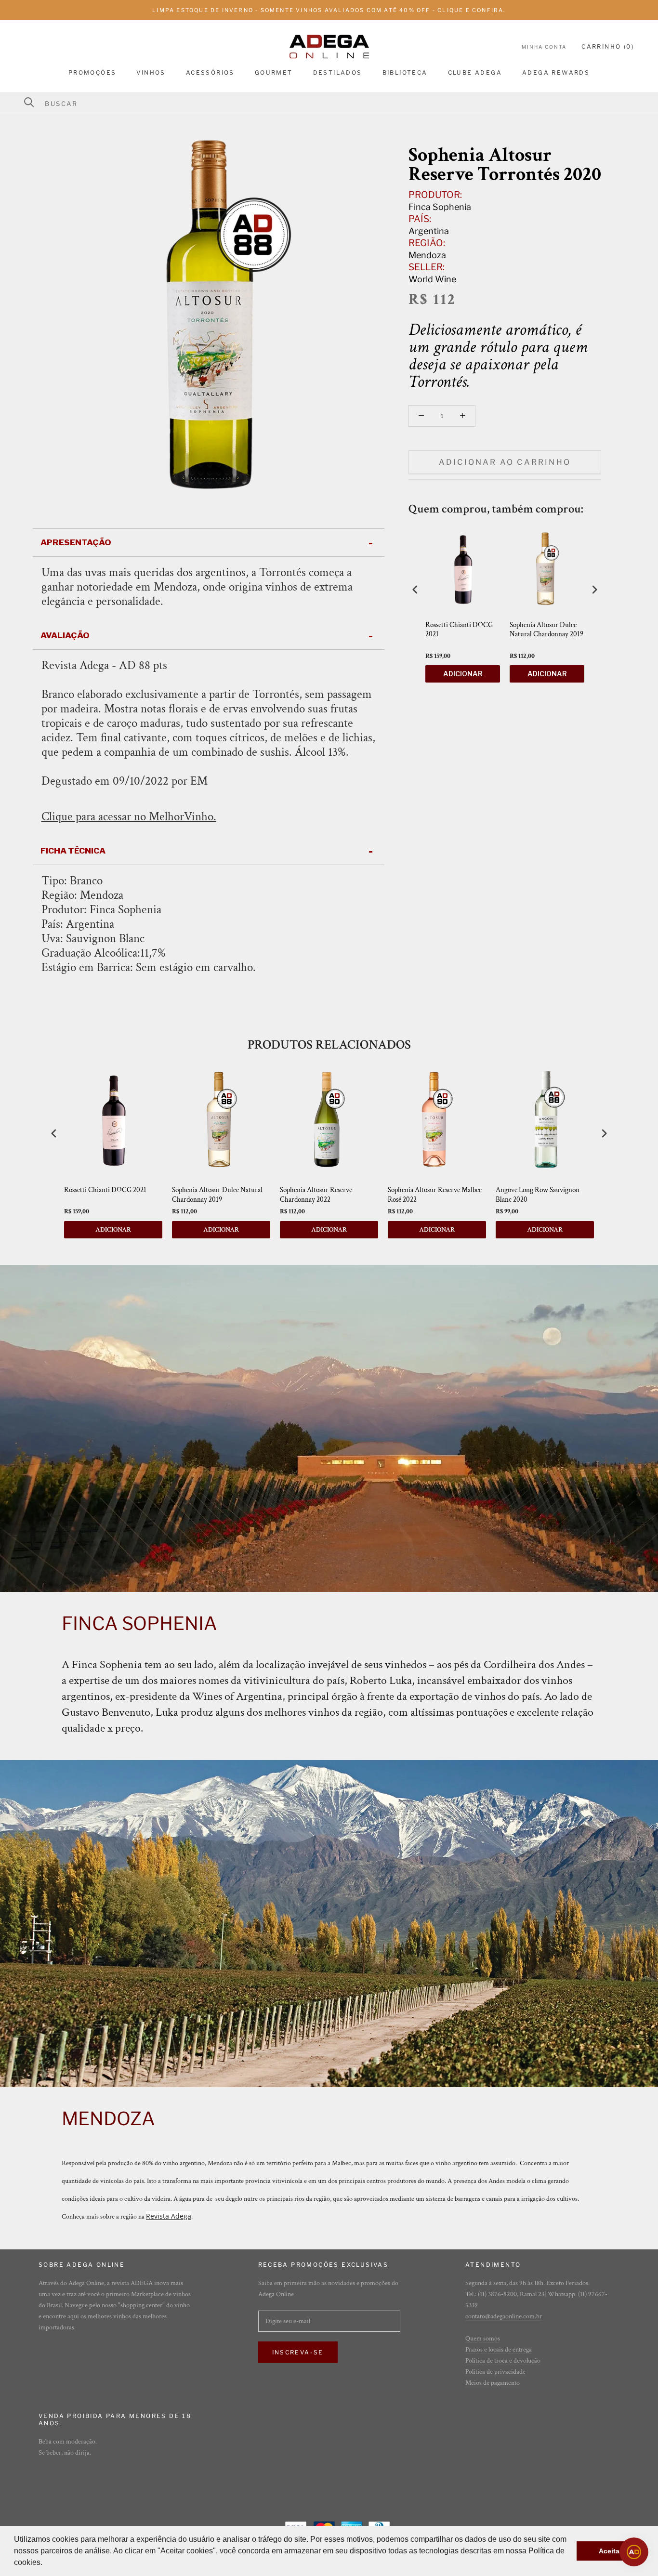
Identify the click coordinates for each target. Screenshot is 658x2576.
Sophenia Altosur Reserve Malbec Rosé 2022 (435, 1195)
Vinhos (151, 72)
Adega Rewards (556, 72)
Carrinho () (608, 46)
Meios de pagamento (493, 2383)
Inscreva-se (298, 2352)
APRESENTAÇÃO (76, 542)
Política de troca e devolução (503, 2361)
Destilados (338, 72)
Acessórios (210, 72)
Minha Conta (544, 47)
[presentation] (415, 589)
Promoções (92, 72)
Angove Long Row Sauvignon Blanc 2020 (538, 1195)
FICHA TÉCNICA (73, 851)
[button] (46, 2563)
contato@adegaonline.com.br (504, 2316)
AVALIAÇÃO (65, 635)
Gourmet (274, 72)
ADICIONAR (463, 674)
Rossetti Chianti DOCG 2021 (459, 630)
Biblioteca (405, 72)
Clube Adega (475, 72)
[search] (335, 104)
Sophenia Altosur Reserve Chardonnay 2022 (316, 1195)
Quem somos (483, 2339)
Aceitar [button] (610, 2551)
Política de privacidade (495, 2372)
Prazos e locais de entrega (499, 2350)
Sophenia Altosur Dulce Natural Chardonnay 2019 (546, 630)
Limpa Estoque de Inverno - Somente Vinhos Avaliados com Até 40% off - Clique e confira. (329, 10)
